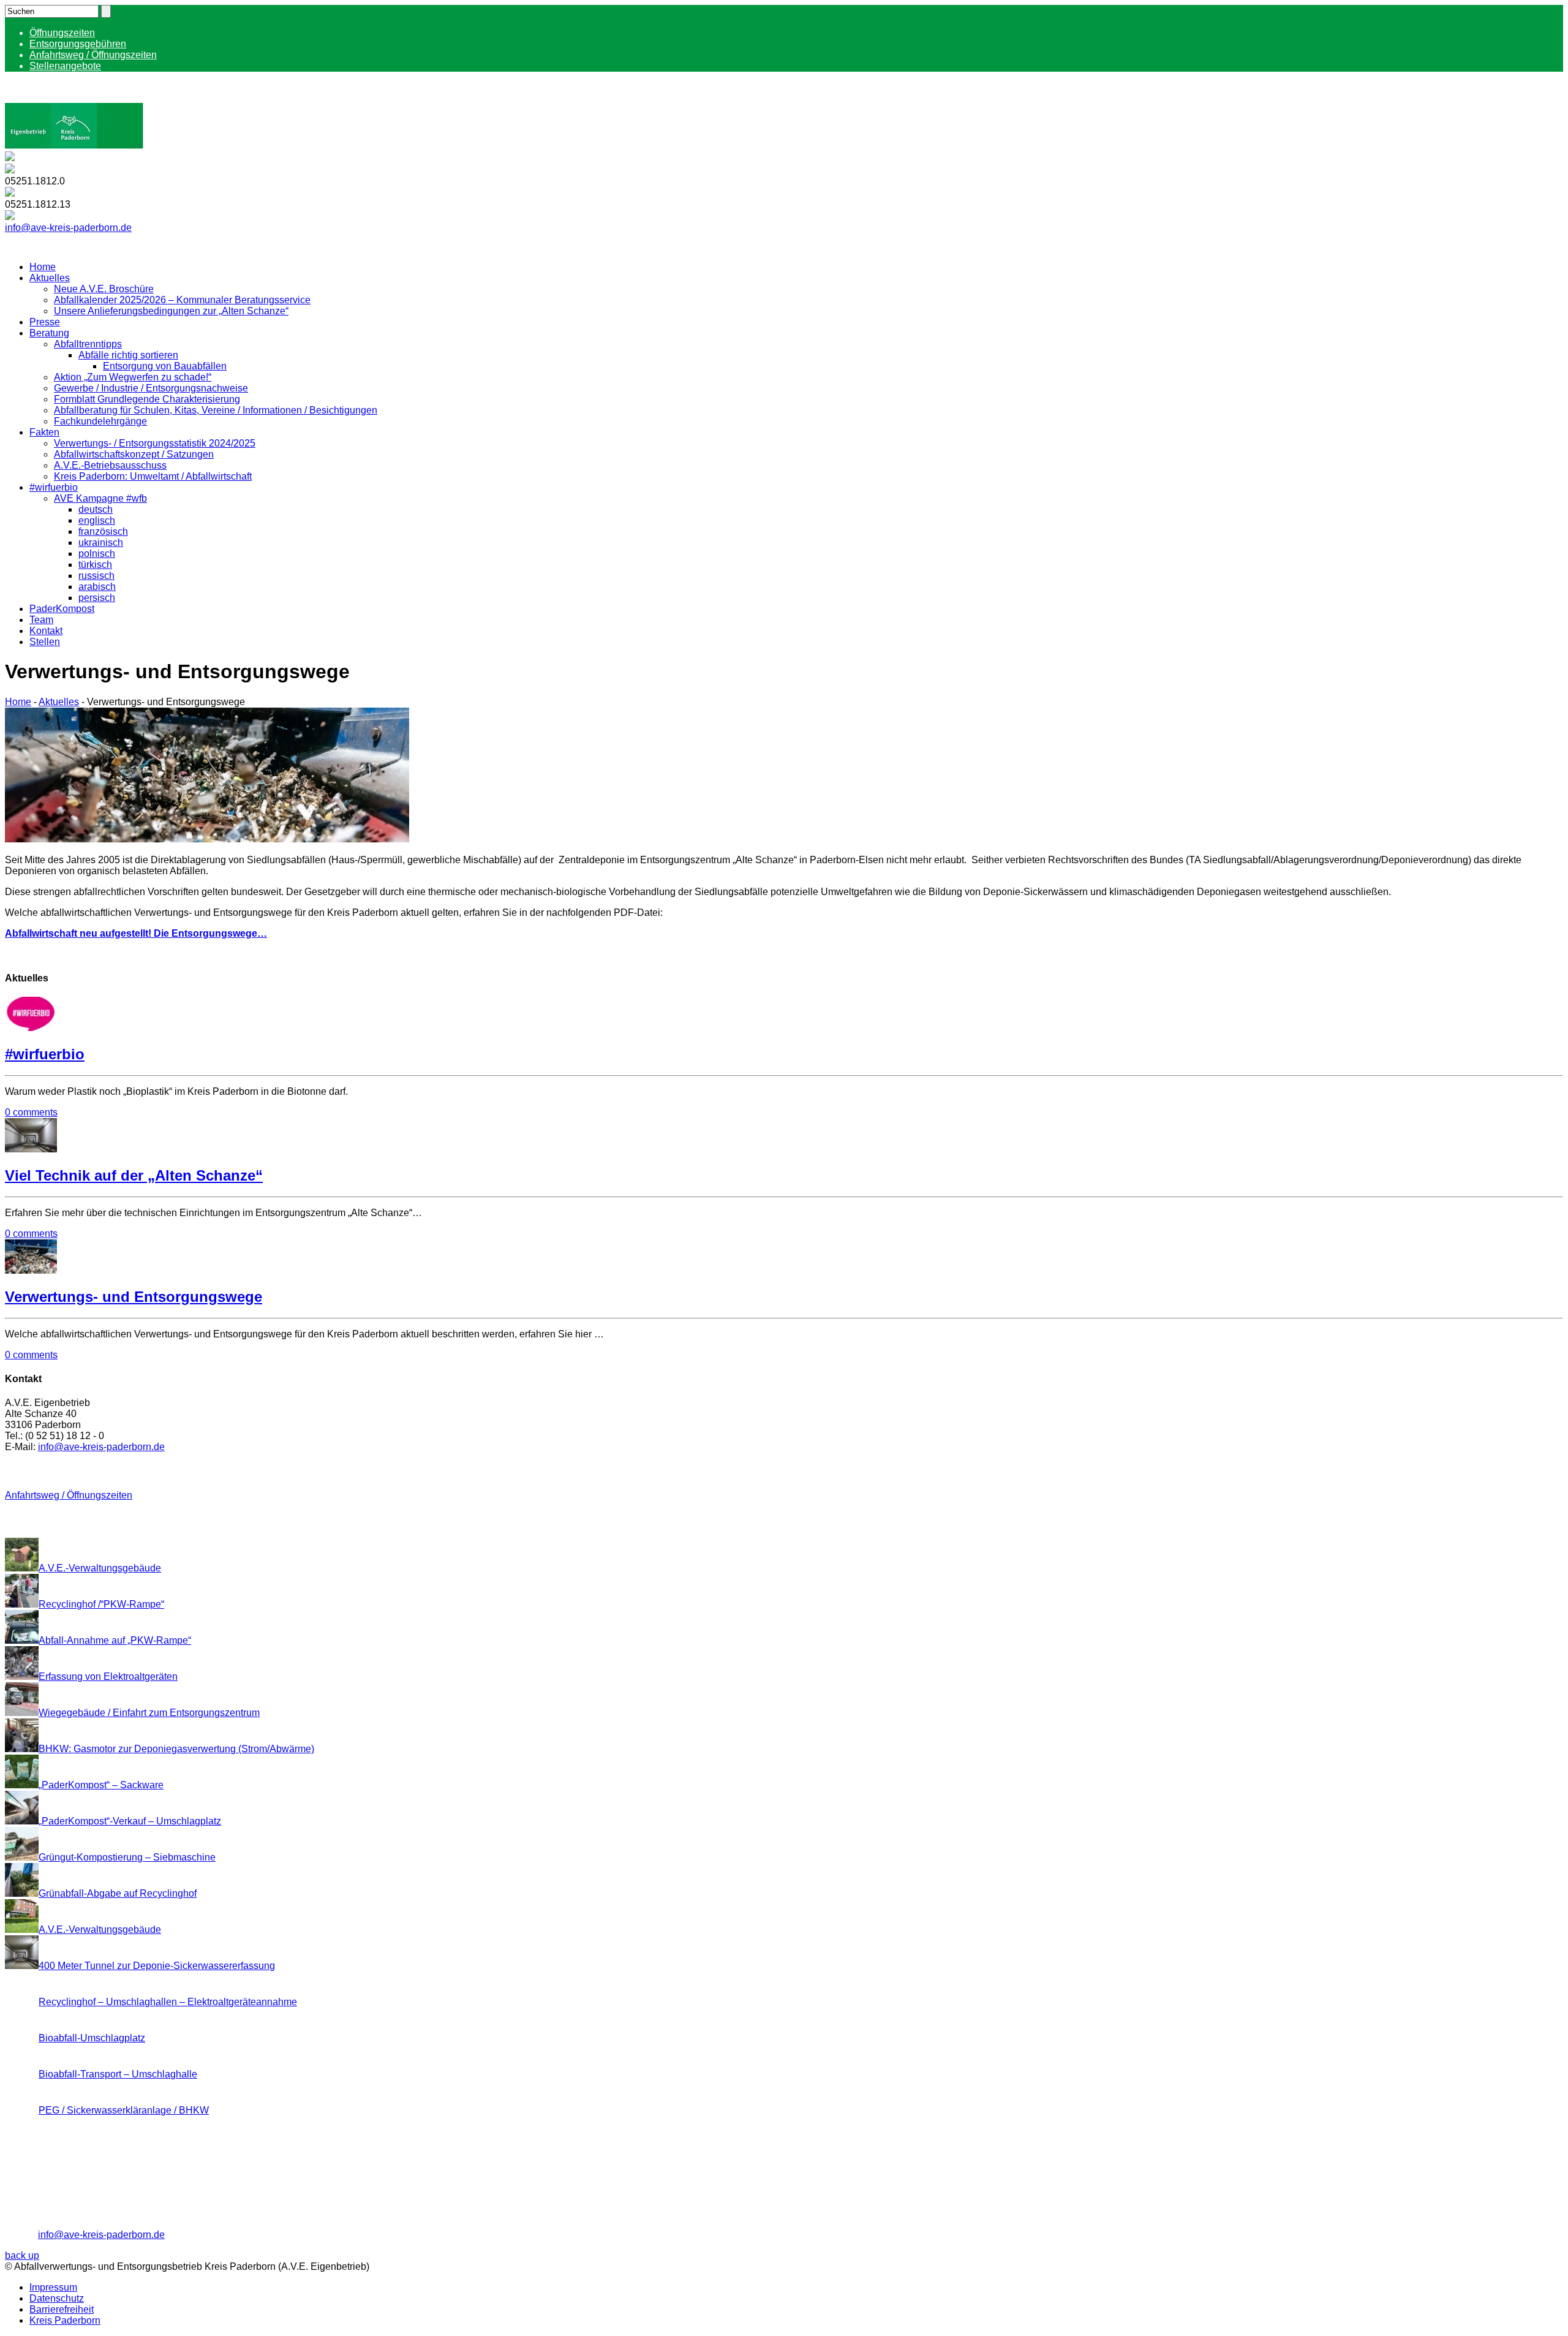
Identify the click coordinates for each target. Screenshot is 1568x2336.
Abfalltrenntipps (88, 344)
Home (43, 267)
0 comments (31, 1112)
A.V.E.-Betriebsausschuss (110, 465)
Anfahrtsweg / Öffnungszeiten (93, 55)
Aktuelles (50, 278)
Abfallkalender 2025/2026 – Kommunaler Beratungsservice (182, 300)
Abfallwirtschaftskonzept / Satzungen (134, 454)
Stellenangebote (65, 66)
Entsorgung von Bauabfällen (165, 366)
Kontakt (46, 631)
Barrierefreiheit (62, 2309)
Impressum (53, 2287)
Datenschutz (57, 2298)
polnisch (97, 554)
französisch (103, 531)
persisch (97, 598)
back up (22, 2255)
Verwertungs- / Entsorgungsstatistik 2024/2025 (155, 443)
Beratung (49, 333)
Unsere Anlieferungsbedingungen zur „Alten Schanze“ (171, 311)
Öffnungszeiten (62, 33)
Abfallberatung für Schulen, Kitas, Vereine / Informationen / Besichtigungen (216, 410)
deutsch (96, 509)
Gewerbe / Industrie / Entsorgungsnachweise (151, 388)
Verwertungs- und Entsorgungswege (134, 1297)
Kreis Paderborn (65, 2320)
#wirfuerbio (54, 487)
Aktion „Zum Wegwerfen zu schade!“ (133, 377)
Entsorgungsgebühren (78, 44)
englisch (97, 520)
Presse (45, 322)
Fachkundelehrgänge (100, 421)
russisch (96, 576)
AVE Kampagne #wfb (100, 498)
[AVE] (74, 146)
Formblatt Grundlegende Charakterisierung (147, 399)
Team (41, 620)
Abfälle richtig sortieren (128, 355)
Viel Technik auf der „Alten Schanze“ (134, 1175)
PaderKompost (62, 609)
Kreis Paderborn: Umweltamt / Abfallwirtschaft (153, 476)
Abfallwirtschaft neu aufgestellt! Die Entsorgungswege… (136, 933)
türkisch (95, 565)
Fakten (44, 432)
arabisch (97, 587)
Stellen (45, 642)
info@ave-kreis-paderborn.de (68, 228)
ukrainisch (101, 542)
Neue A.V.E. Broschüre (104, 289)
